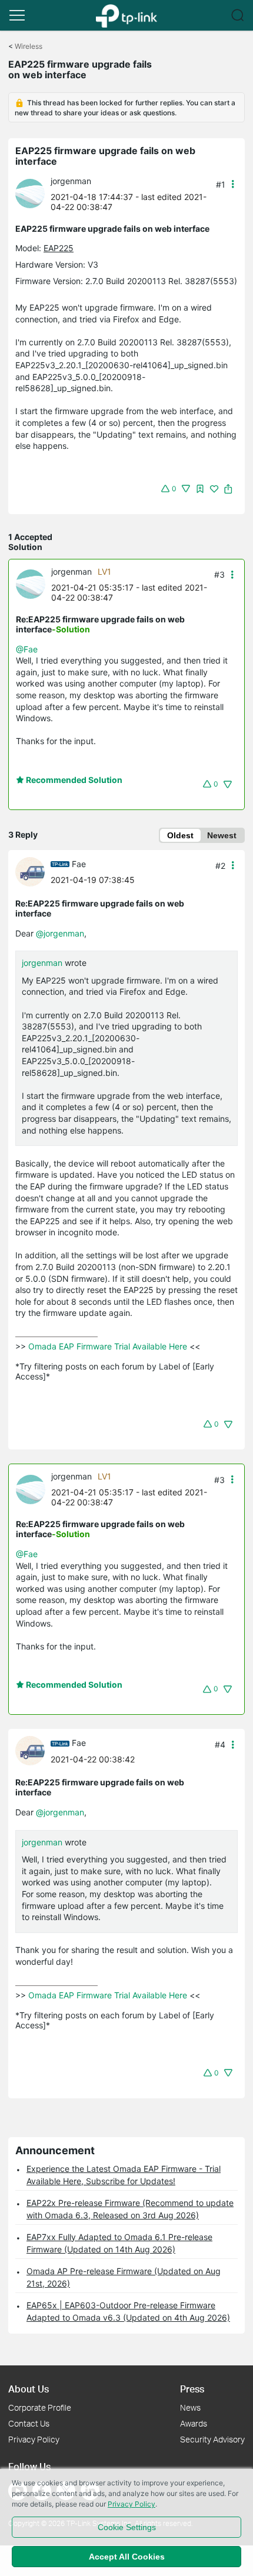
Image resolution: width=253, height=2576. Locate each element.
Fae (79, 864)
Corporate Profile (40, 2407)
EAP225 (59, 248)
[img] (200, 489)
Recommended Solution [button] (73, 780)
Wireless (29, 46)
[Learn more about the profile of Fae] (33, 871)
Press (192, 2389)
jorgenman (71, 181)
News (190, 2407)
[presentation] (30, 194)
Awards (194, 2423)
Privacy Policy (34, 2439)
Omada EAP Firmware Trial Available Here (108, 1346)
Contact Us (29, 2423)
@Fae (27, 649)
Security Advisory (212, 2439)
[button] (17, 15)
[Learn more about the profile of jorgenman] (33, 193)
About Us (29, 2389)
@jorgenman (60, 933)
